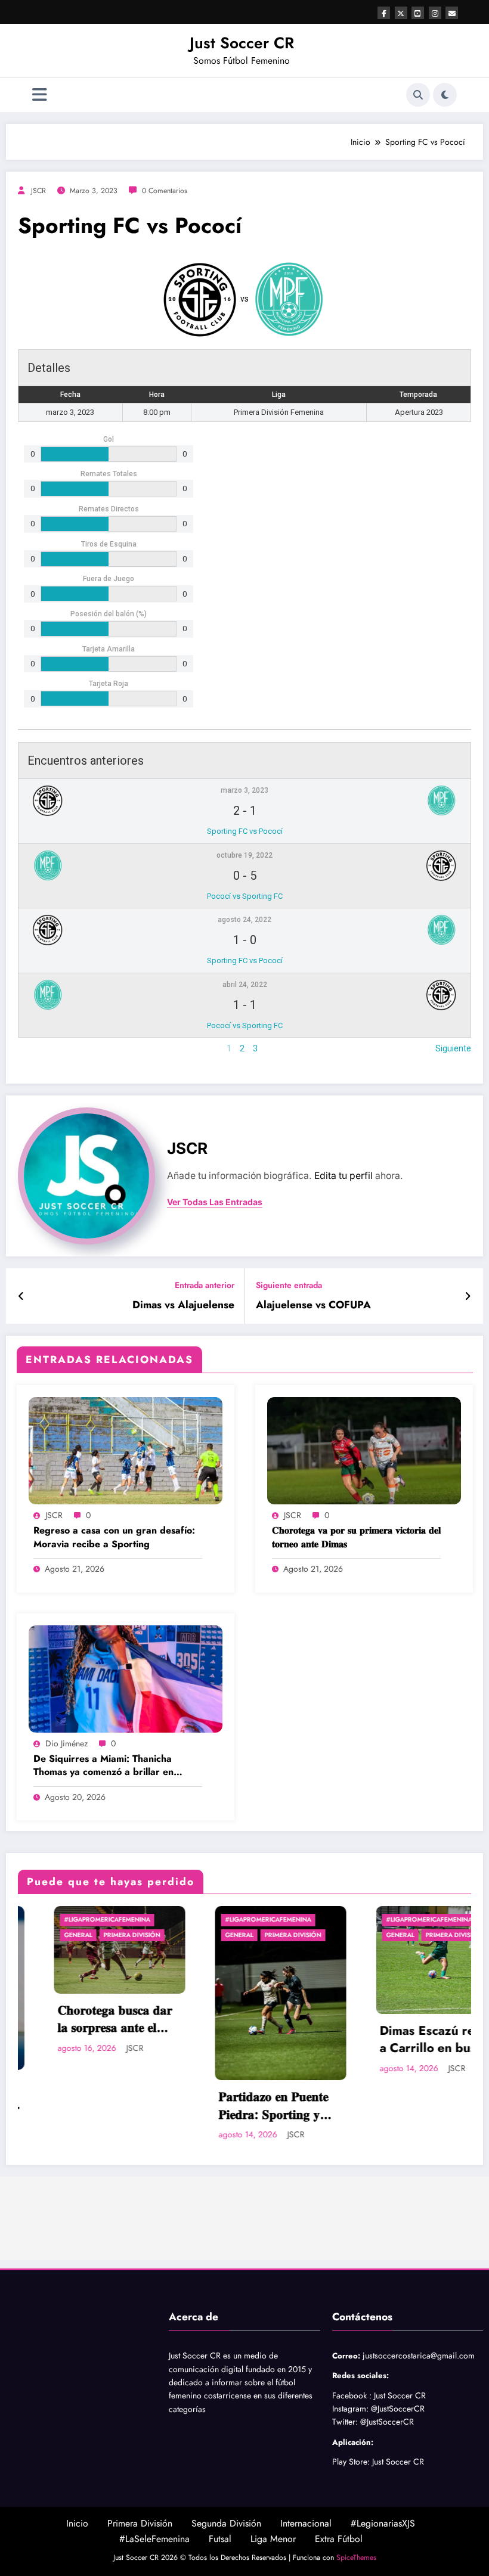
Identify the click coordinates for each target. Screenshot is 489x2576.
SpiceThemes (356, 2558)
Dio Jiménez (66, 1743)
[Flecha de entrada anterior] (21, 1296)
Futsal (220, 2539)
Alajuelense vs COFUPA (313, 1305)
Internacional (306, 2523)
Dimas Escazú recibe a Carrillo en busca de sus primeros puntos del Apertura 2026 (403, 2040)
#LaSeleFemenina (154, 2539)
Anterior (33, 1048)
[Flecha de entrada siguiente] (468, 1296)
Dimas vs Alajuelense (183, 1305)
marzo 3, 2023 (244, 790)
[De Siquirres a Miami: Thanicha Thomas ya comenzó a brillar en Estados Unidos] (126, 1678)
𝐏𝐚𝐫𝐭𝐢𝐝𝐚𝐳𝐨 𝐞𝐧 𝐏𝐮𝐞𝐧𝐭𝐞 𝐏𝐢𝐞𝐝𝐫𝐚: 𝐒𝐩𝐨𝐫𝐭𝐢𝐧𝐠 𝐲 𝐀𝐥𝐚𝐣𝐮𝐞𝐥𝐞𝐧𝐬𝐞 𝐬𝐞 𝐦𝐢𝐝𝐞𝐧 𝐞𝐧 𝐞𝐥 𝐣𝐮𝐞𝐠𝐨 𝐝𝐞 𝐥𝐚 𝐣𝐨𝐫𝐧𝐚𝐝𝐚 (239, 2106)
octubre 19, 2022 (244, 855)
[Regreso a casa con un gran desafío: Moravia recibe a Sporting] (126, 1450)
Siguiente (453, 1048)
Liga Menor (273, 2539)
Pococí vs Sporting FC (245, 896)
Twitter (344, 2422)
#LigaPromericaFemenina (71, 1919)
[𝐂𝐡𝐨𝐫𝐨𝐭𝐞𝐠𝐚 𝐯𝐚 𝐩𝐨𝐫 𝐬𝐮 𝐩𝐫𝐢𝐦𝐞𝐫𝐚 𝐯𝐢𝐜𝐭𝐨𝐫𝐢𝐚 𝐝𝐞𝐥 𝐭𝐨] (364, 1450)
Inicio (77, 2523)
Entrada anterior (205, 1285)
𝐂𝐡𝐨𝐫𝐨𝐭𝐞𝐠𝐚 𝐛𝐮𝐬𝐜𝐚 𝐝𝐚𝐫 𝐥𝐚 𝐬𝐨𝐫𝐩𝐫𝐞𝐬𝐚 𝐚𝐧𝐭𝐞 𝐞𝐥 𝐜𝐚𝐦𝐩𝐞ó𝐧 (79, 2020)
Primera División (96, 1935)
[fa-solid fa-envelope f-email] (452, 13)
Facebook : (352, 2395)
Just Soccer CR (242, 43)
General (42, 1935)
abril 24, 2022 (245, 985)
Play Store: (351, 2462)
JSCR (38, 191)
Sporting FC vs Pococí (245, 831)
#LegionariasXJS (383, 2523)
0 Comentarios (165, 191)
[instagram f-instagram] (435, 13)
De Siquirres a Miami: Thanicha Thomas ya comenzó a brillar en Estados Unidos (103, 1766)
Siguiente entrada (289, 1285)
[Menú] (40, 95)
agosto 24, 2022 (244, 920)
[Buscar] (418, 95)
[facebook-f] (384, 13)
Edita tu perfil (343, 1176)
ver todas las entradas (215, 1202)
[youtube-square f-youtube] (418, 13)
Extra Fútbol (339, 2539)
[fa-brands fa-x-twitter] (401, 13)
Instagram (349, 2409)
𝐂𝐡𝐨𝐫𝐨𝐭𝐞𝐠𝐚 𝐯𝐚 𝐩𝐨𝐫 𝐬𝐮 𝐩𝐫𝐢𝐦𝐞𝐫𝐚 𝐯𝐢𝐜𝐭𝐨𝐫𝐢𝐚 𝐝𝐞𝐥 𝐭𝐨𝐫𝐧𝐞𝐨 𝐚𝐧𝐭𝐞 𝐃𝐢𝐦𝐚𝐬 (356, 1537)
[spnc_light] (445, 95)
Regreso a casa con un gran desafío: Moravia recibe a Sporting (114, 1537)
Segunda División (226, 2523)
